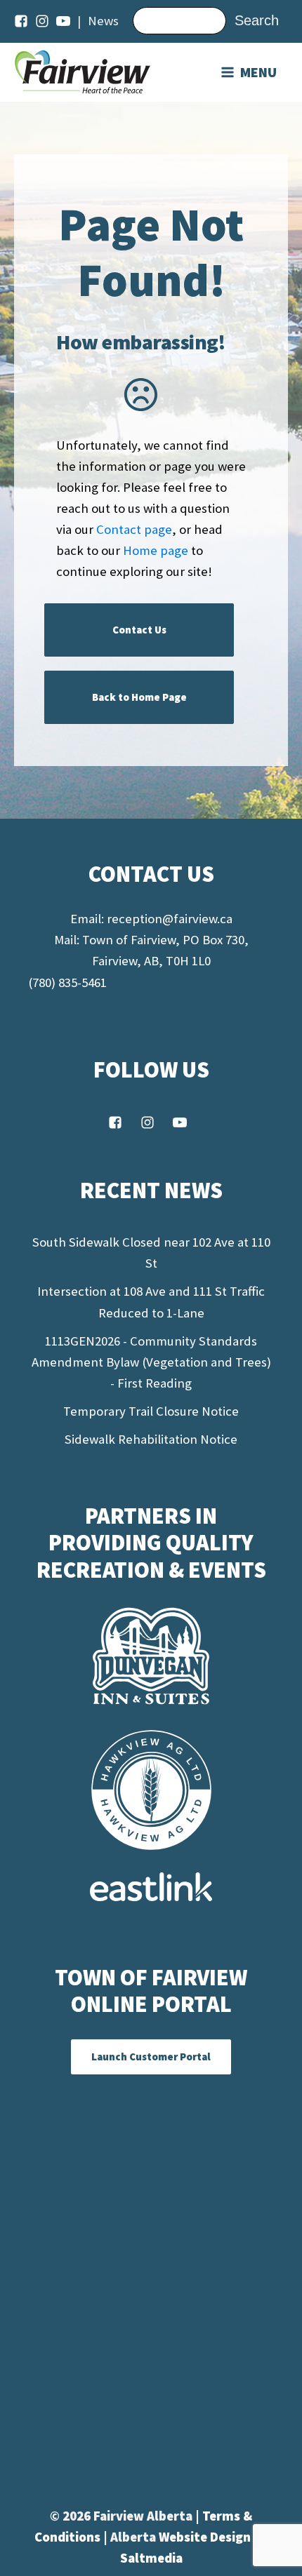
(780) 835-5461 (67, 982)
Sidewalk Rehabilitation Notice (151, 1439)
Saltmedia (151, 2558)
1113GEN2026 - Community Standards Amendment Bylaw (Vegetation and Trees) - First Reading (151, 1362)
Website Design (206, 2537)
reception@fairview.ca (170, 919)
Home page (156, 550)
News (103, 21)
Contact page (134, 529)
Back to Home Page (139, 697)
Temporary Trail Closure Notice (151, 1411)
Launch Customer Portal (151, 2057)
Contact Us (139, 630)
